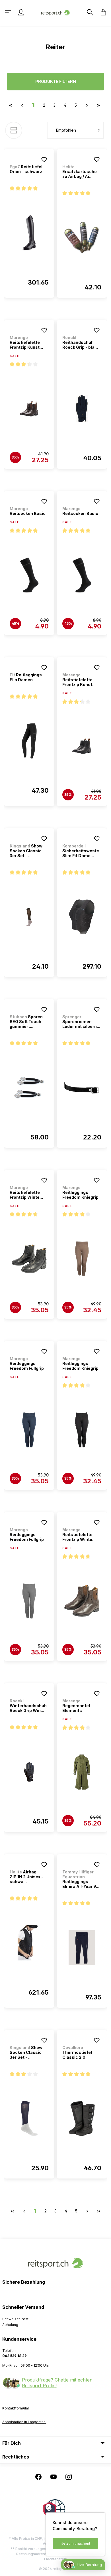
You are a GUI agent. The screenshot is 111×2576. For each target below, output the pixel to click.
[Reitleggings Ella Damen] (29, 741)
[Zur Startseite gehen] (55, 12)
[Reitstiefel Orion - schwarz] (29, 233)
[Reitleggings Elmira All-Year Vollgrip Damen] (82, 1948)
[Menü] (9, 12)
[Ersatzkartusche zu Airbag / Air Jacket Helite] (82, 238)
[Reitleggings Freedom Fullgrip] (29, 1430)
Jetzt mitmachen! (76, 2543)
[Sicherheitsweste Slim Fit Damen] (82, 917)
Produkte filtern (56, 81)
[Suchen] (89, 12)
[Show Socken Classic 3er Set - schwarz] (29, 917)
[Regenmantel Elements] (82, 1772)
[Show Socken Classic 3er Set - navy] (29, 2119)
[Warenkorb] (102, 12)
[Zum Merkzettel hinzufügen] (44, 159)
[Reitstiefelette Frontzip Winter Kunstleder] (29, 1259)
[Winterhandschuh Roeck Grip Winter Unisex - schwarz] (29, 1772)
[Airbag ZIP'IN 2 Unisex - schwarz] (29, 1943)
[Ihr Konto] (21, 12)
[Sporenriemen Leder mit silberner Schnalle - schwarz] (82, 1088)
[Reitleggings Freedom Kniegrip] (82, 1259)
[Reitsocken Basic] (29, 575)
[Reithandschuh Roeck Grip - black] (82, 409)
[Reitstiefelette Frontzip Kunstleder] (29, 409)
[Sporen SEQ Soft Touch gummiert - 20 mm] (29, 1088)
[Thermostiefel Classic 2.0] (82, 2119)
